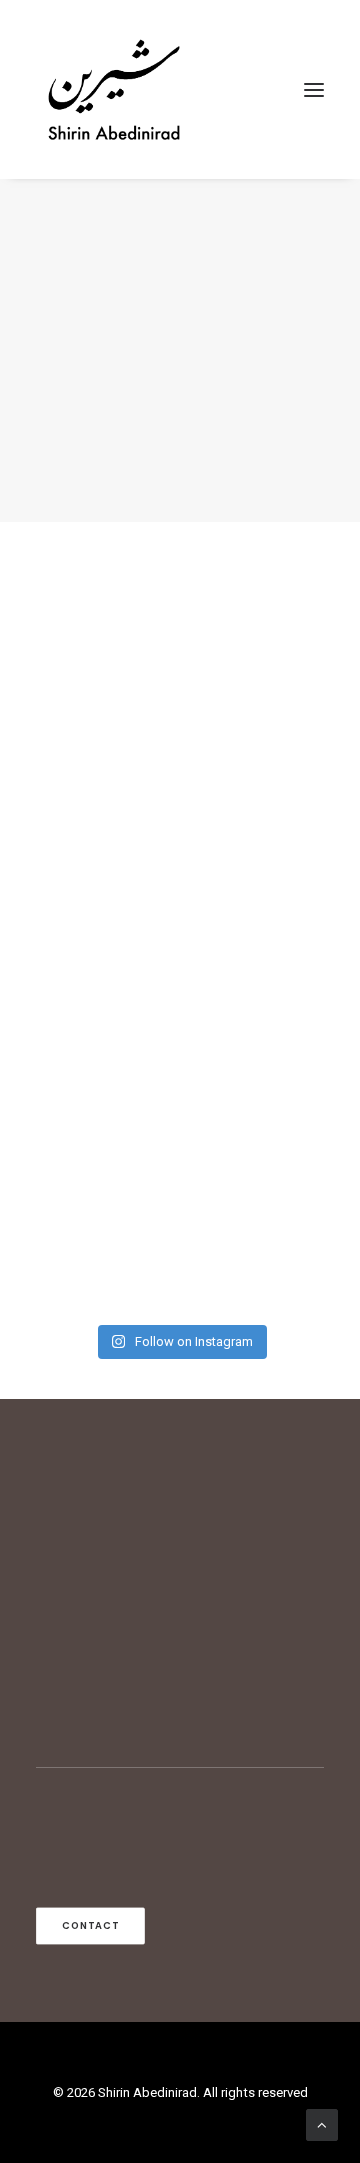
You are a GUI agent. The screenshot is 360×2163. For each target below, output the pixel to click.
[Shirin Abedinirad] (114, 89)
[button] (314, 89)
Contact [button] (91, 1925)
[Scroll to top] (322, 2124)
